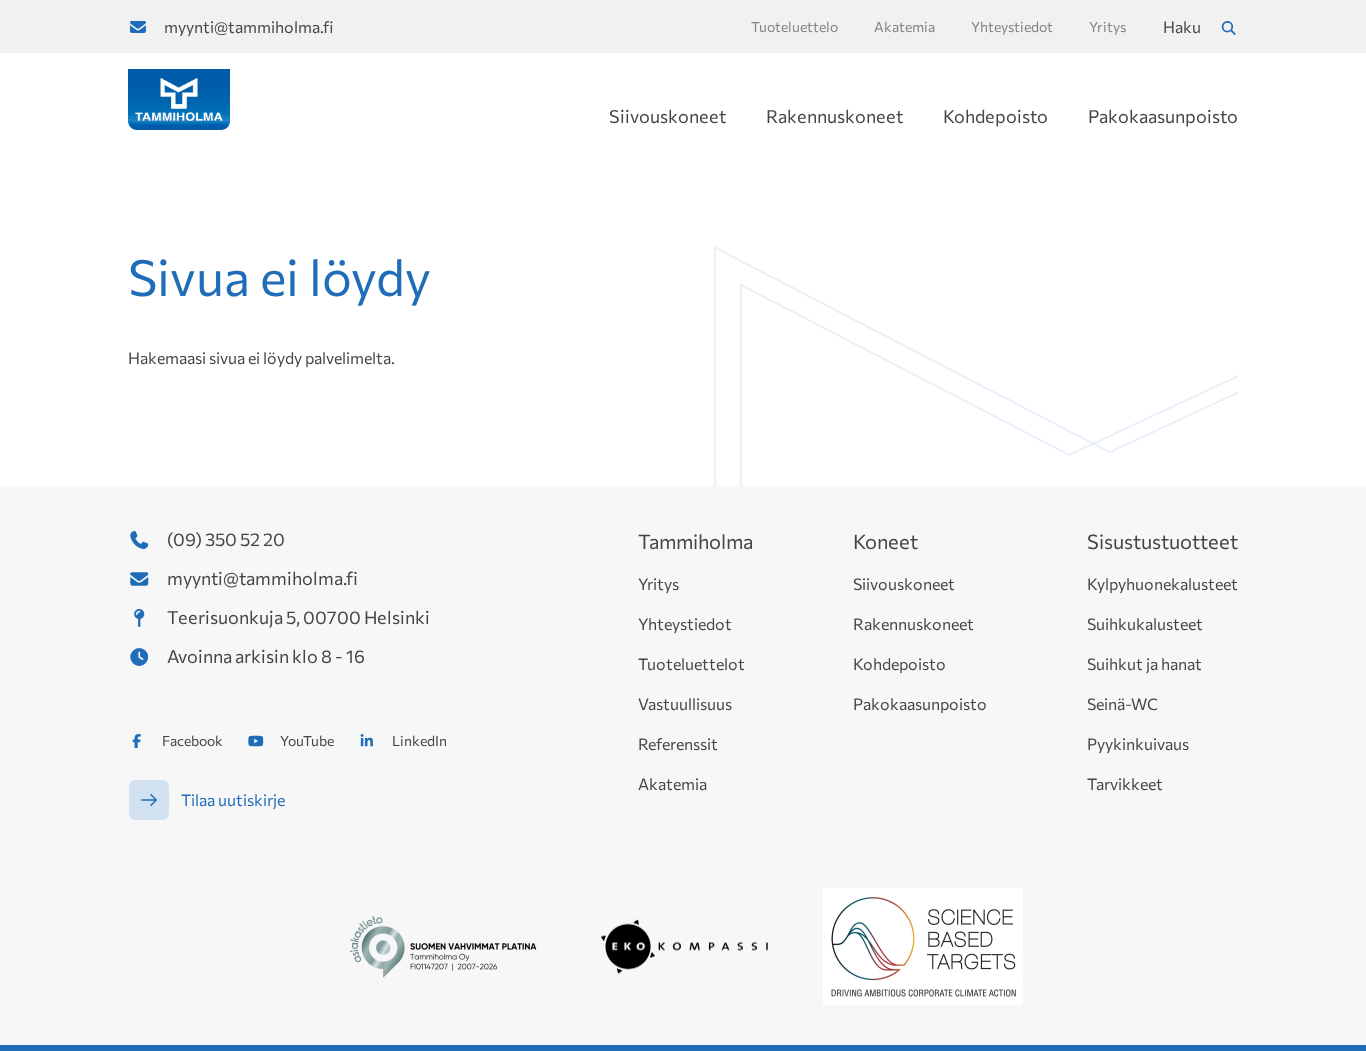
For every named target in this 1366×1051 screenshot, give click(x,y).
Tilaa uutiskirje (233, 799)
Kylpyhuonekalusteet (1162, 583)
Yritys (658, 583)
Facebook (192, 740)
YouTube (307, 740)
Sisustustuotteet (1162, 541)
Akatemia (672, 783)
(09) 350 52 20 (226, 539)
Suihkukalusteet (1145, 623)
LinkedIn (419, 740)
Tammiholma (695, 541)
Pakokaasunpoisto (1163, 116)
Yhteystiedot (685, 623)
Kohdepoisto (995, 116)
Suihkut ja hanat (1144, 663)
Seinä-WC (1122, 703)
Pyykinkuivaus (1138, 743)
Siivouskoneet (667, 116)
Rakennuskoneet (834, 116)
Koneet (885, 541)
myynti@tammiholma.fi (248, 26)
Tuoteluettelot (691, 663)
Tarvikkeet (1125, 783)
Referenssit (678, 743)
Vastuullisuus (685, 703)
